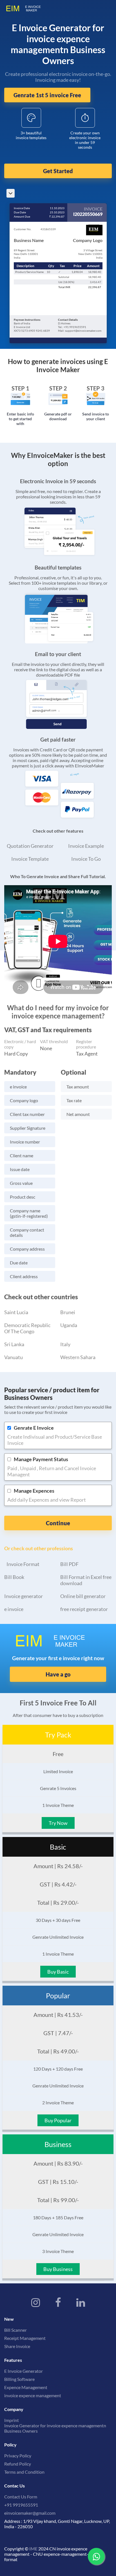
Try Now (58, 1823)
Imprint (12, 2420)
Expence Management (26, 2387)
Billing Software (19, 2379)
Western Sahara (78, 1357)
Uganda (69, 1325)
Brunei (68, 1312)
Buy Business (58, 2269)
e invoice (14, 1609)
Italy (65, 1344)
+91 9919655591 (21, 2505)
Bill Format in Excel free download (86, 1580)
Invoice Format (23, 1564)
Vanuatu (14, 1357)
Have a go (58, 1674)
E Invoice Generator (24, 2371)
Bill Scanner (15, 2330)
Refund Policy (18, 2464)
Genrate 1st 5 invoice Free (47, 95)
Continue (58, 1523)
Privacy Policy (18, 2456)
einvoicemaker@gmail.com (30, 2513)
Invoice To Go (86, 859)
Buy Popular (58, 2120)
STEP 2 (58, 388)
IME (33, 2549)
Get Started (58, 171)
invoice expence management (33, 2395)
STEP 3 (96, 388)
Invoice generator (24, 1596)
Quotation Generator (30, 846)
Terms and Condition (24, 2472)
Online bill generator (83, 1596)
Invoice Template (30, 859)
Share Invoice (17, 2346)
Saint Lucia (16, 1312)
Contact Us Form (21, 2497)
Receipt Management (25, 2338)
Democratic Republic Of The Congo (27, 1328)
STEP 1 (20, 388)
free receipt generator (84, 1609)
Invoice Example (86, 846)
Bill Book (14, 1577)
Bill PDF (69, 1564)
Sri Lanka (14, 1344)
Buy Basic (58, 1972)
